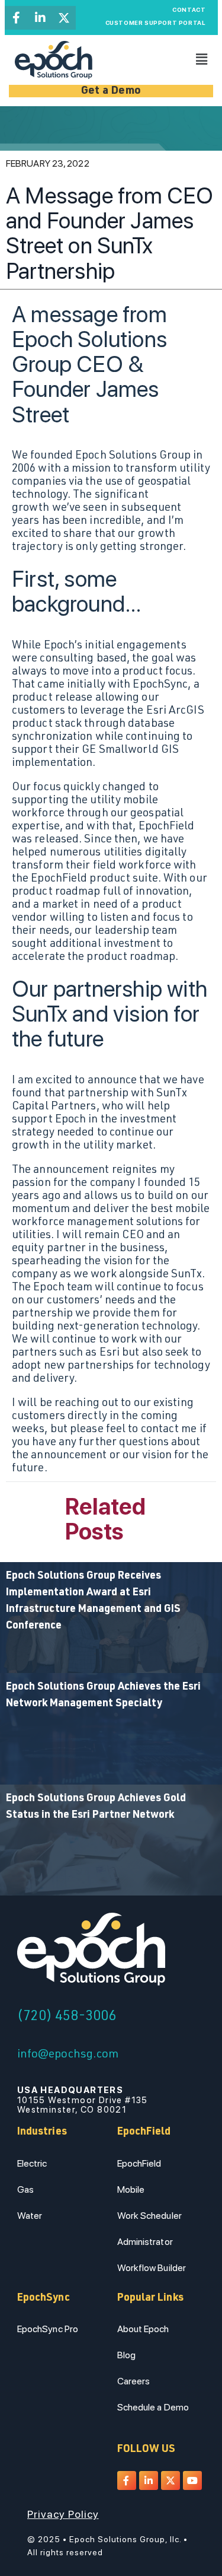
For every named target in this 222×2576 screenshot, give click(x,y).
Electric (32, 2163)
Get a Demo (111, 91)
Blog (126, 2355)
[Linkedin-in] (40, 18)
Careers (134, 2381)
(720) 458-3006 (67, 2017)
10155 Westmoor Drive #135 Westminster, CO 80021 (83, 2100)
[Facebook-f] (17, 18)
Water (30, 2216)
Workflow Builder (152, 2268)
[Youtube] (192, 2480)
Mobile (131, 2189)
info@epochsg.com (68, 2055)
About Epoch (143, 2329)
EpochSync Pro (48, 2329)
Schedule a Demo (153, 2407)
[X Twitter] (64, 18)
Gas (25, 2189)
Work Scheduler (149, 2216)
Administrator (145, 2242)
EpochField (139, 2163)
